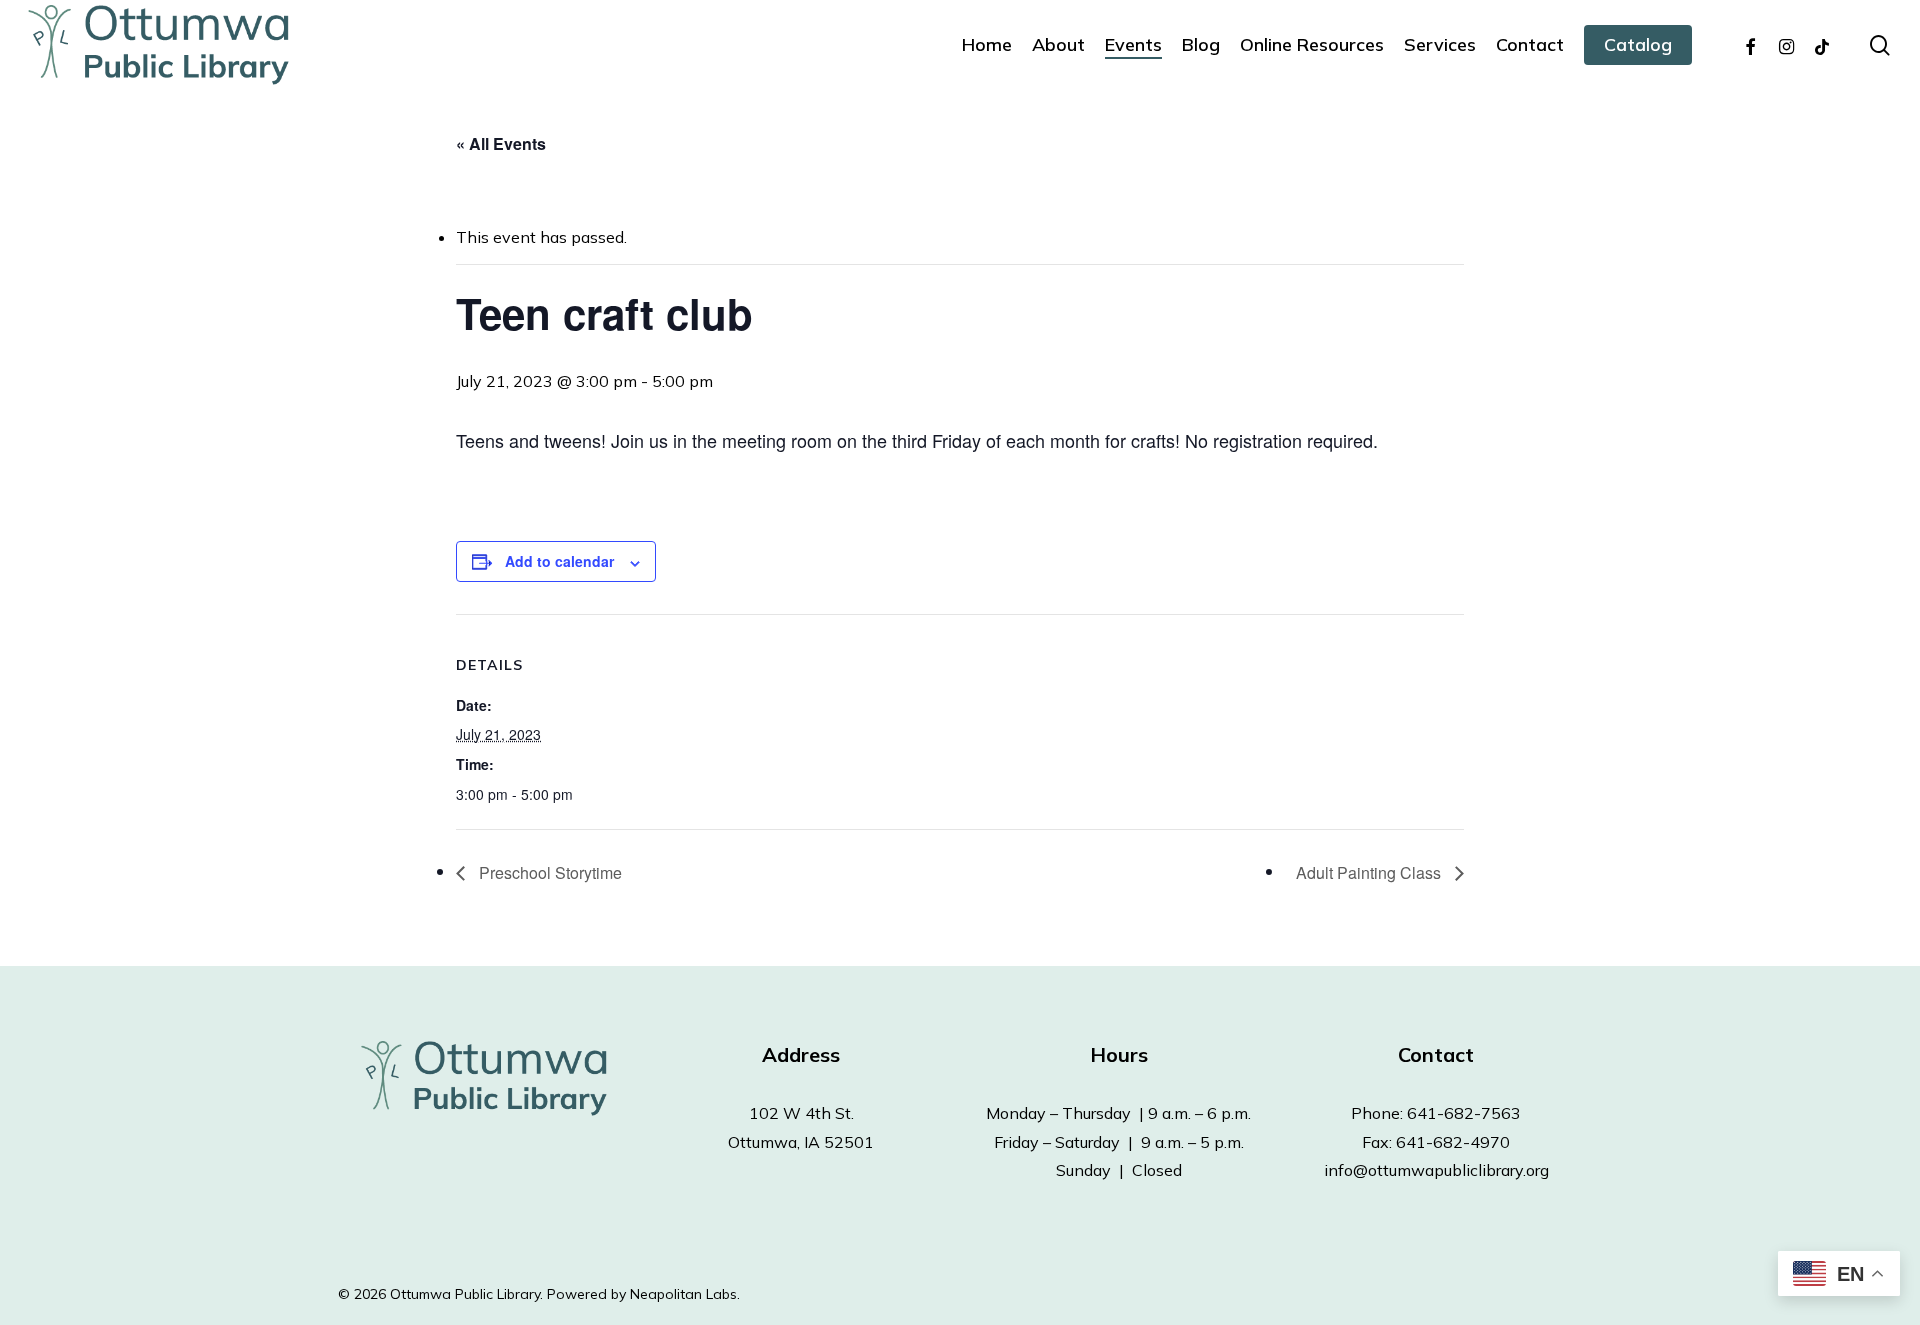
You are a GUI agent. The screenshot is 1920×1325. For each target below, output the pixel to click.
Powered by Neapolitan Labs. (643, 1294)
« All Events (501, 143)
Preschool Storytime (548, 872)
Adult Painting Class (1370, 872)
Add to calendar (559, 561)
